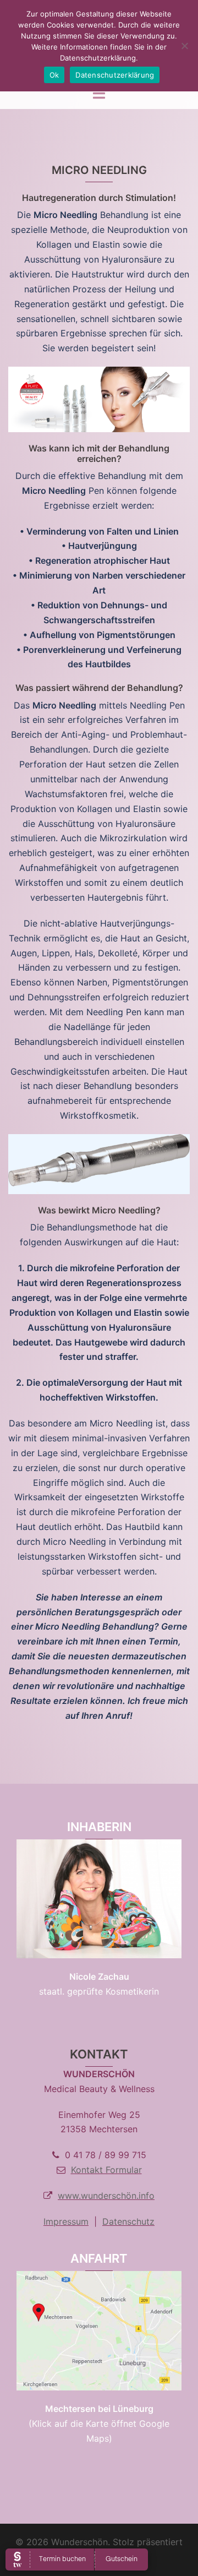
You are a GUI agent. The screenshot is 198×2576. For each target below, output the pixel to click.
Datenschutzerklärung (115, 75)
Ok (54, 75)
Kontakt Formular (106, 2170)
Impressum (66, 2221)
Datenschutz (128, 2221)
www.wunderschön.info (106, 2196)
